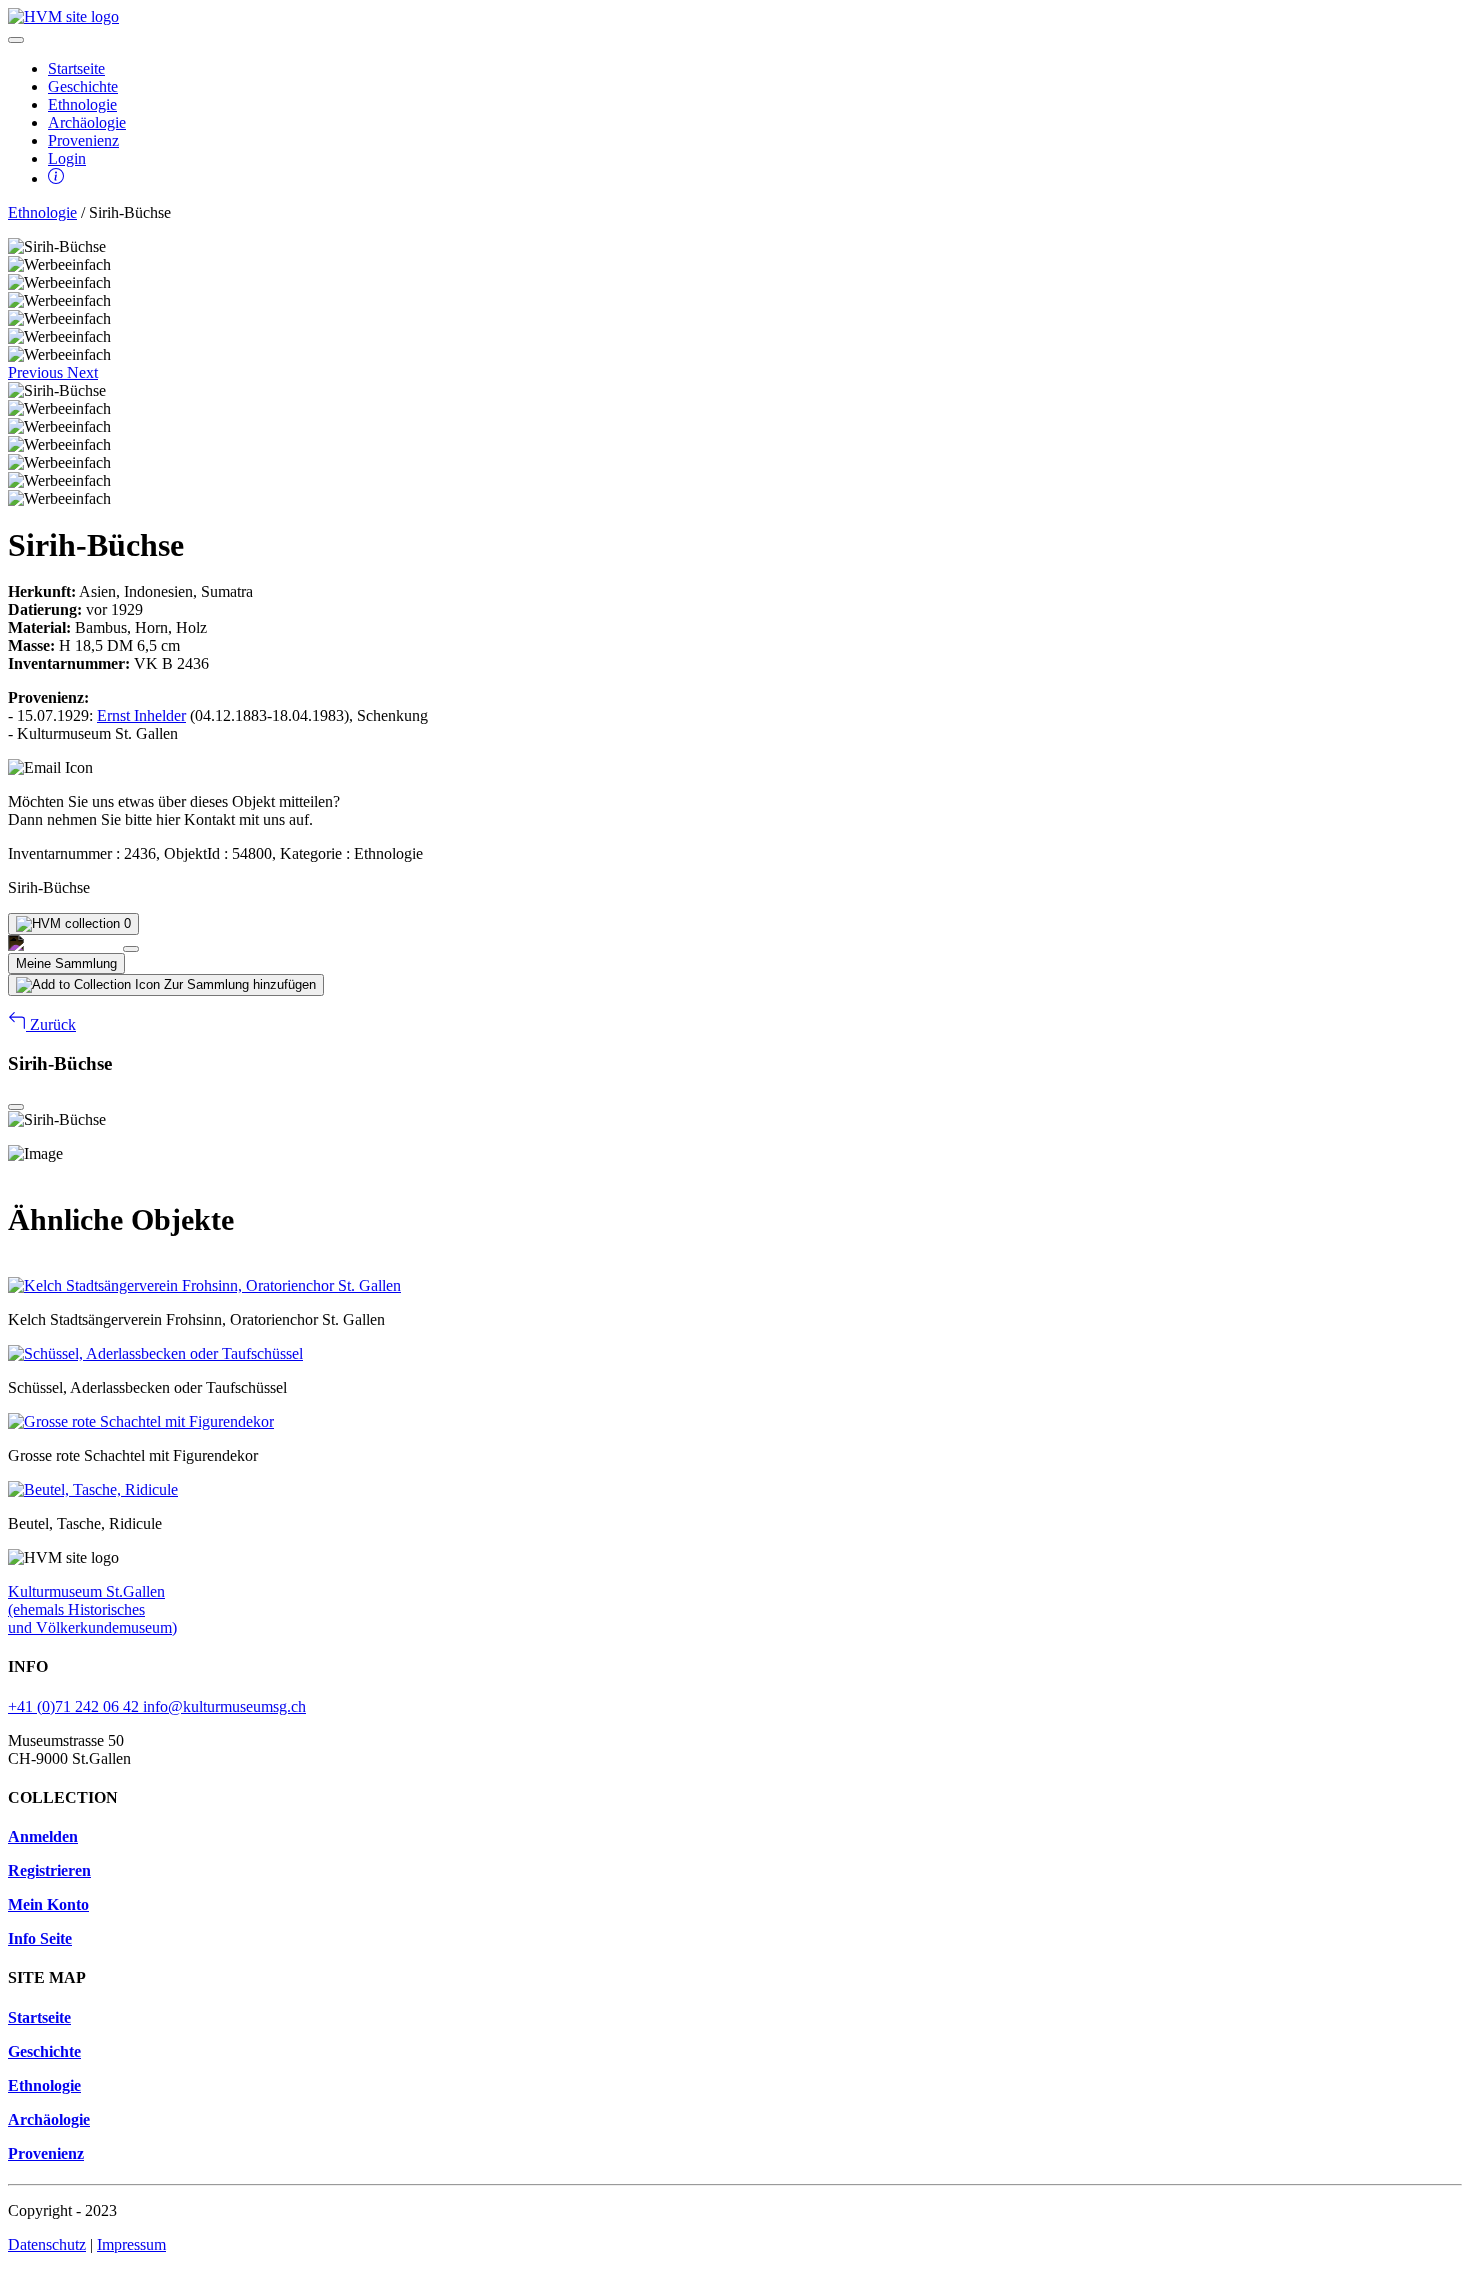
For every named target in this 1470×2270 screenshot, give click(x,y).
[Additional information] (56, 178)
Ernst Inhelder (141, 715)
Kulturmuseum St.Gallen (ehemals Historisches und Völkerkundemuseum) (92, 1609)
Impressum (131, 2244)
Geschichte (83, 86)
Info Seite (40, 1938)
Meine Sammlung (66, 963)
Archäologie (87, 122)
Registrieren (49, 1870)
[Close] (131, 949)
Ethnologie (82, 104)
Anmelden (43, 1836)
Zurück (51, 1024)
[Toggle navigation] (16, 40)
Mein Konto (48, 1904)
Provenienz (83, 140)
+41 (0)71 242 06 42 (75, 1706)
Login (67, 158)
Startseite (76, 68)
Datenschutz (47, 2244)
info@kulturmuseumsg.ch (224, 1706)
